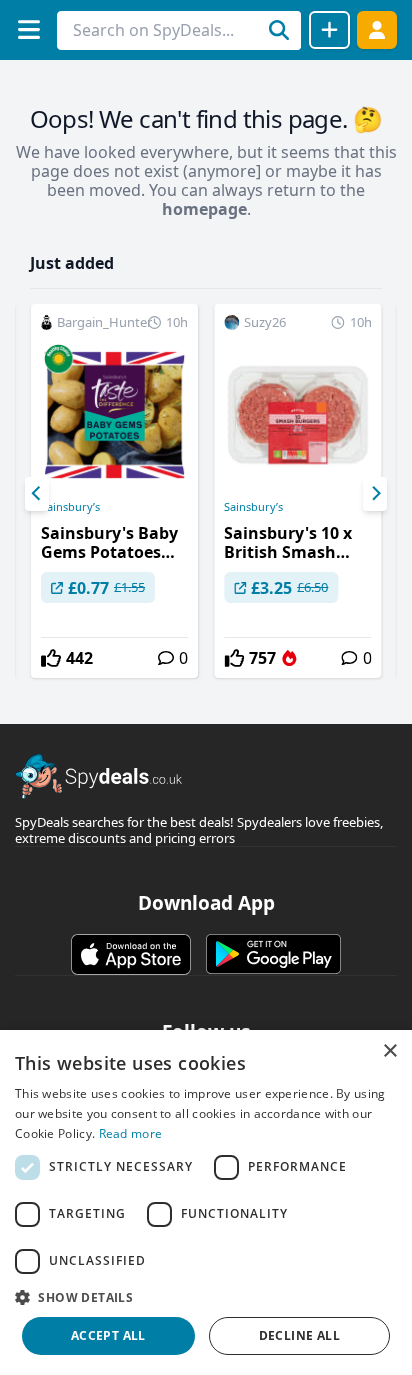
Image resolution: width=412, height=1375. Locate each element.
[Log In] (377, 29)
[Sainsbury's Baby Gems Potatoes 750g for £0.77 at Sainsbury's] (114, 491)
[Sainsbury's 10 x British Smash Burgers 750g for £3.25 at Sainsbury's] (297, 491)
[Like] (51, 658)
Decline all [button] (299, 1335)
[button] (206, 1297)
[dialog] (206, 1202)
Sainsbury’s (70, 507)
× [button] (389, 1051)
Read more (131, 1133)
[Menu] (28, 29)
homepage (204, 209)
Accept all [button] (108, 1335)
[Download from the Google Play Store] (273, 954)
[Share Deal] (329, 30)
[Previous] (37, 494)
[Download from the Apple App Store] (131, 954)
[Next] (375, 494)
